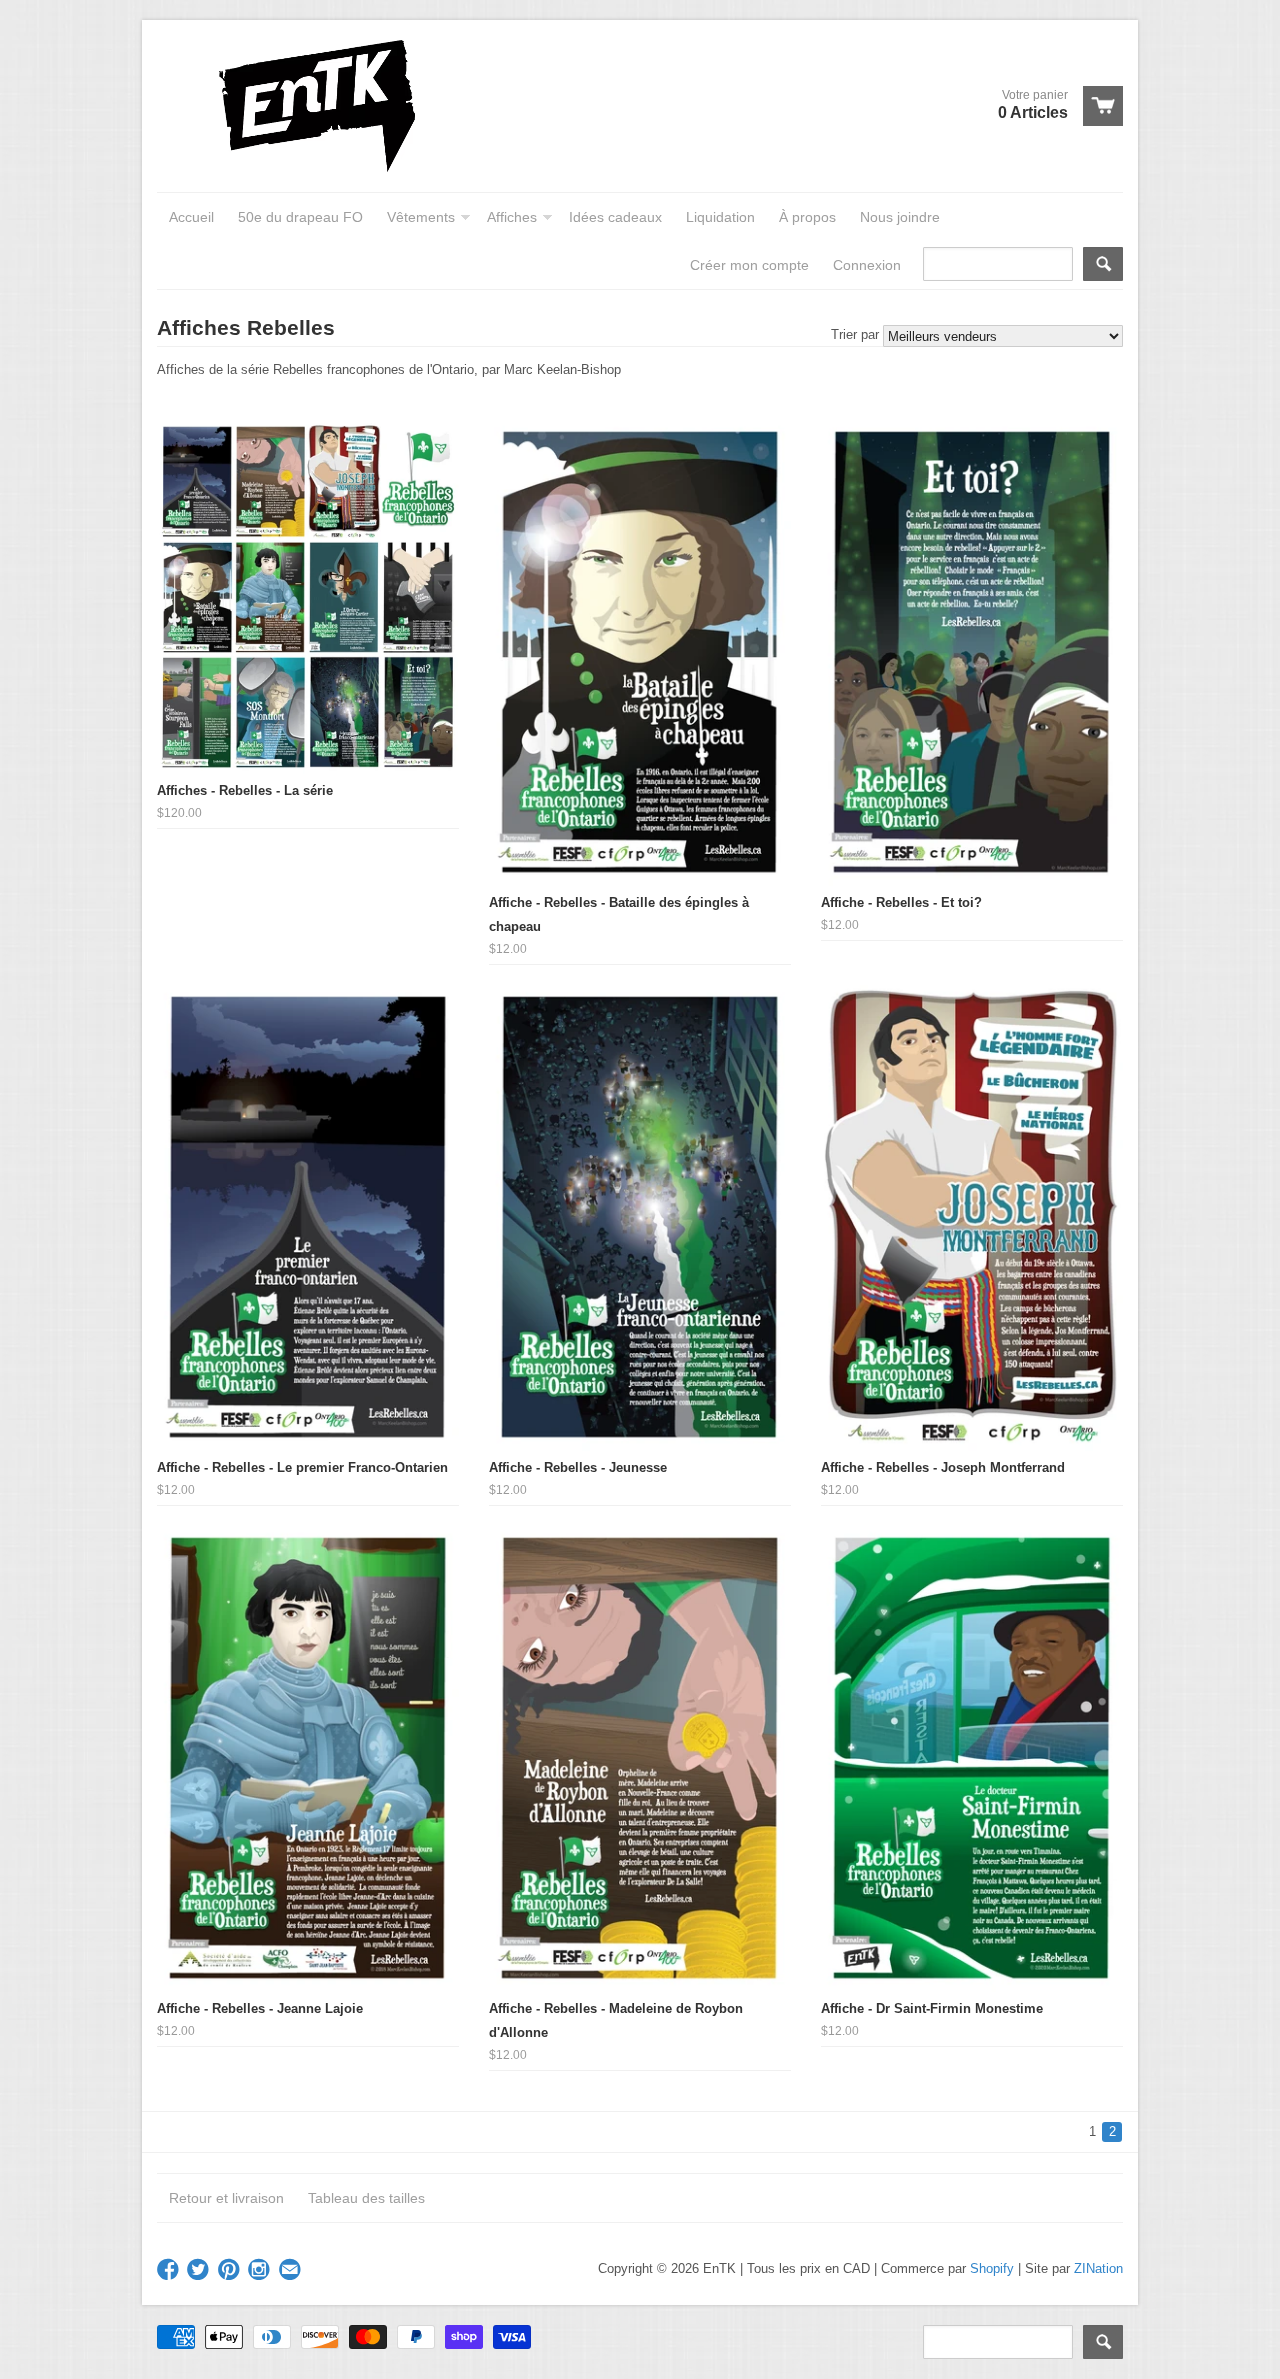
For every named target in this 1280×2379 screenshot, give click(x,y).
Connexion (867, 265)
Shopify (992, 2268)
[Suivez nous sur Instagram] (261, 2270)
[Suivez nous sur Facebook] (170, 2270)
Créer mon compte (749, 265)
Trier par (855, 334)
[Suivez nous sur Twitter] (200, 2270)
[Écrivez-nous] (292, 2270)
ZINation (1098, 2268)
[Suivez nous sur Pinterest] (231, 2270)
